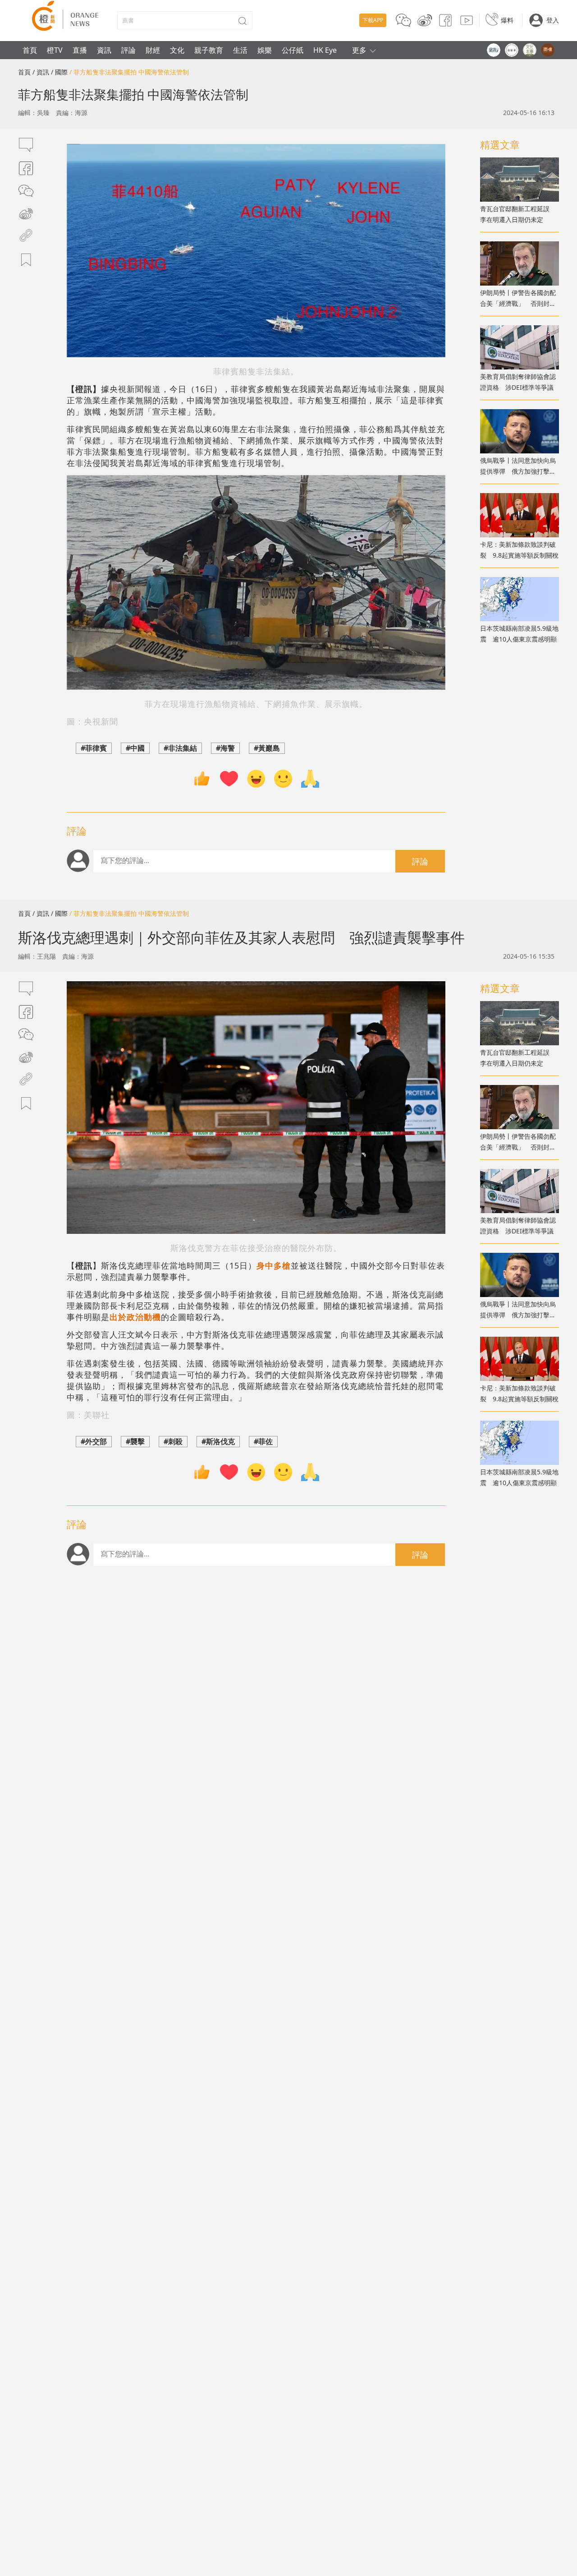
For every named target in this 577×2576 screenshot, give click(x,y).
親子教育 (209, 50)
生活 (240, 50)
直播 (80, 50)
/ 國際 (59, 72)
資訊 (104, 50)
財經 (153, 50)
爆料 (507, 20)
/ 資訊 (41, 72)
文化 (177, 50)
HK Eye (325, 50)
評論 (128, 50)
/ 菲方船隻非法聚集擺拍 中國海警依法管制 (129, 72)
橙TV (55, 50)
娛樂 (265, 50)
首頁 (30, 50)
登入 (553, 20)
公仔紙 (293, 50)
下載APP (373, 20)
